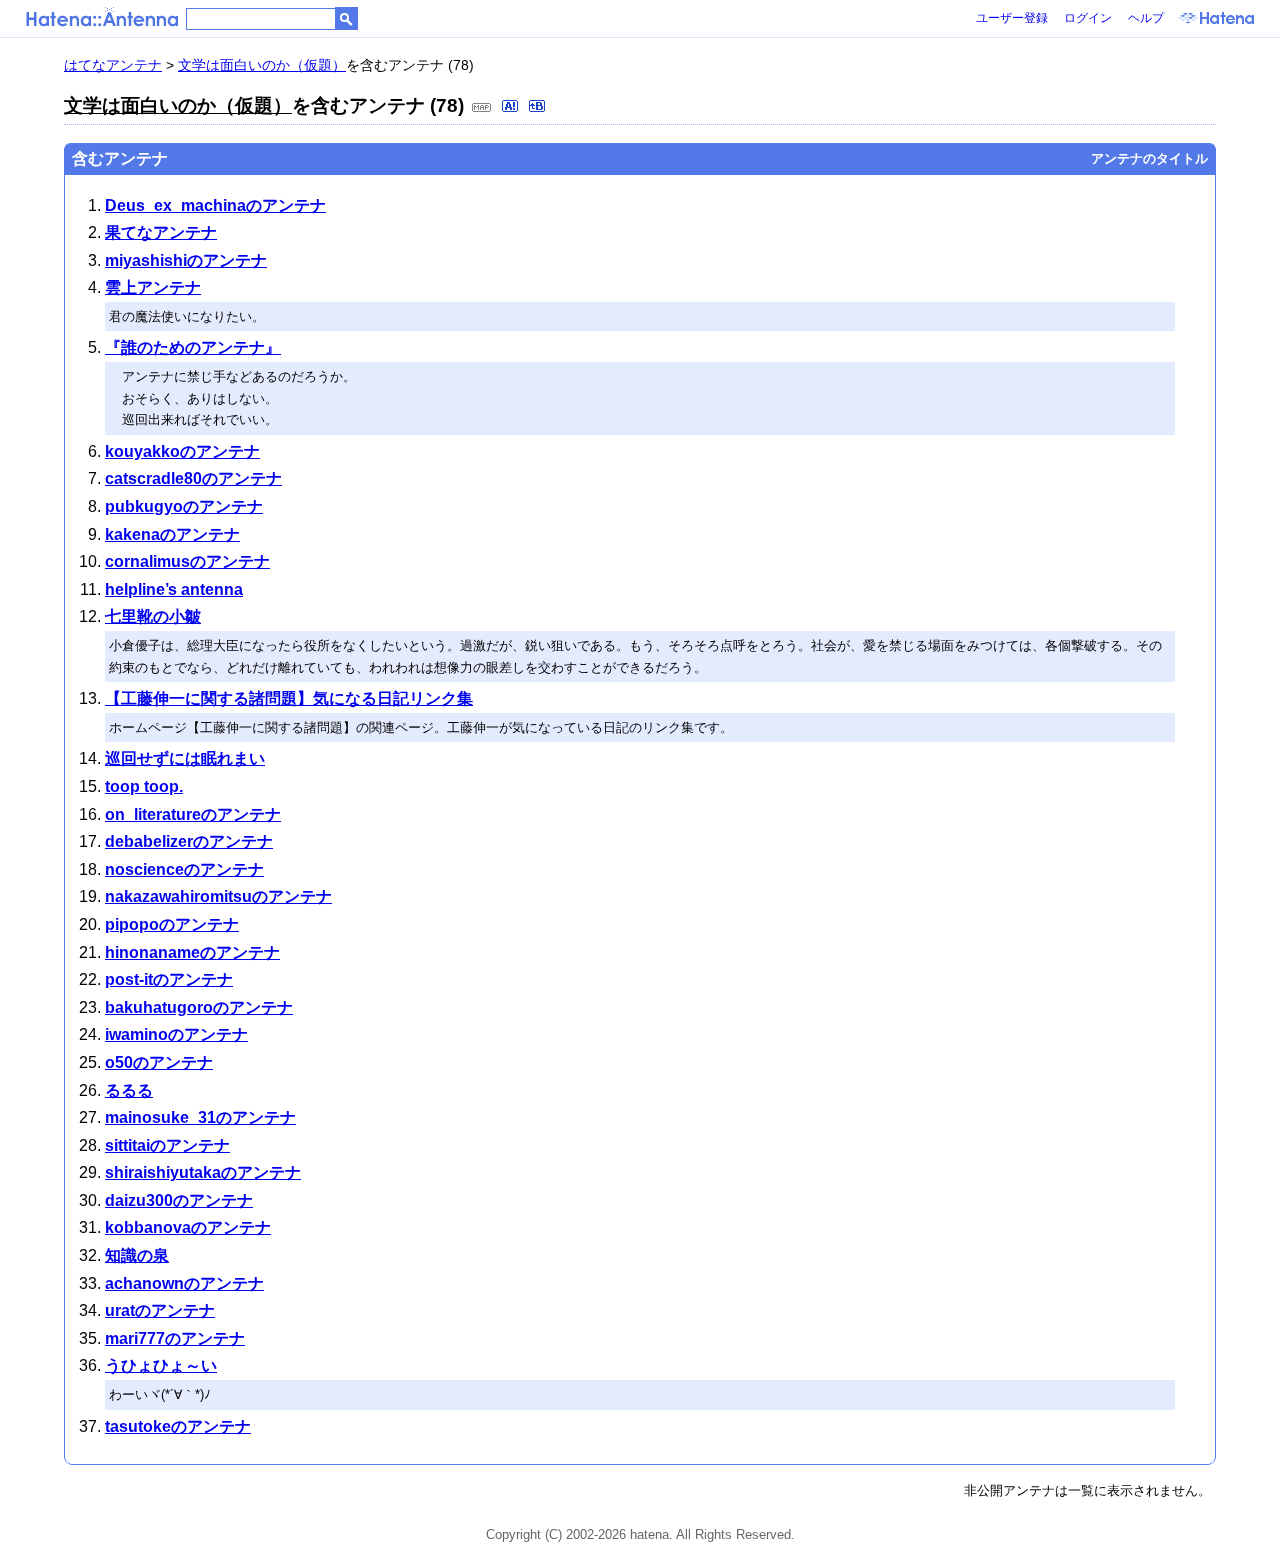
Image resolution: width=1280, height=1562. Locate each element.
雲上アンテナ (153, 287)
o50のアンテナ (159, 1062)
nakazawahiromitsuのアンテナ (218, 896)
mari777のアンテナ (175, 1338)
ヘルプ (1146, 18)
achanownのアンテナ (184, 1283)
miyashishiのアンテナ (186, 260)
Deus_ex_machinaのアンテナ (215, 205)
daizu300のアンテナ (179, 1200)
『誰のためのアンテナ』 (193, 347)
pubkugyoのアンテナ (184, 506)
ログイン (1088, 18)
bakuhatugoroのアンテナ (199, 1007)
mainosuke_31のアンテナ (200, 1117)
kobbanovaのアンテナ (188, 1227)
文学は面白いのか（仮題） (262, 65)
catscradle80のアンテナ (193, 478)
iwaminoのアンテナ (176, 1034)
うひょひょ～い (161, 1365)
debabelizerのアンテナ (189, 841)
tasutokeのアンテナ (178, 1426)
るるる (129, 1090)
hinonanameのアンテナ (192, 952)
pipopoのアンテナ (172, 924)
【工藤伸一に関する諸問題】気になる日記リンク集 (289, 698)
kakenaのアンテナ (172, 534)
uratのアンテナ (160, 1310)
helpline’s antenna (174, 589)
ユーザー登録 (1012, 18)
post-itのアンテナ (169, 979)
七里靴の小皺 (153, 616)
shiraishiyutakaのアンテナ (203, 1172)
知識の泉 (137, 1255)
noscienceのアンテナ (184, 869)
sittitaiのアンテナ (167, 1145)
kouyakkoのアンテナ (182, 451)
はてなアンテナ (113, 65)
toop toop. (144, 786)
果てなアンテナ (161, 232)
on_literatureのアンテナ (193, 814)
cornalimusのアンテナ (187, 561)
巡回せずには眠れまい (185, 758)
